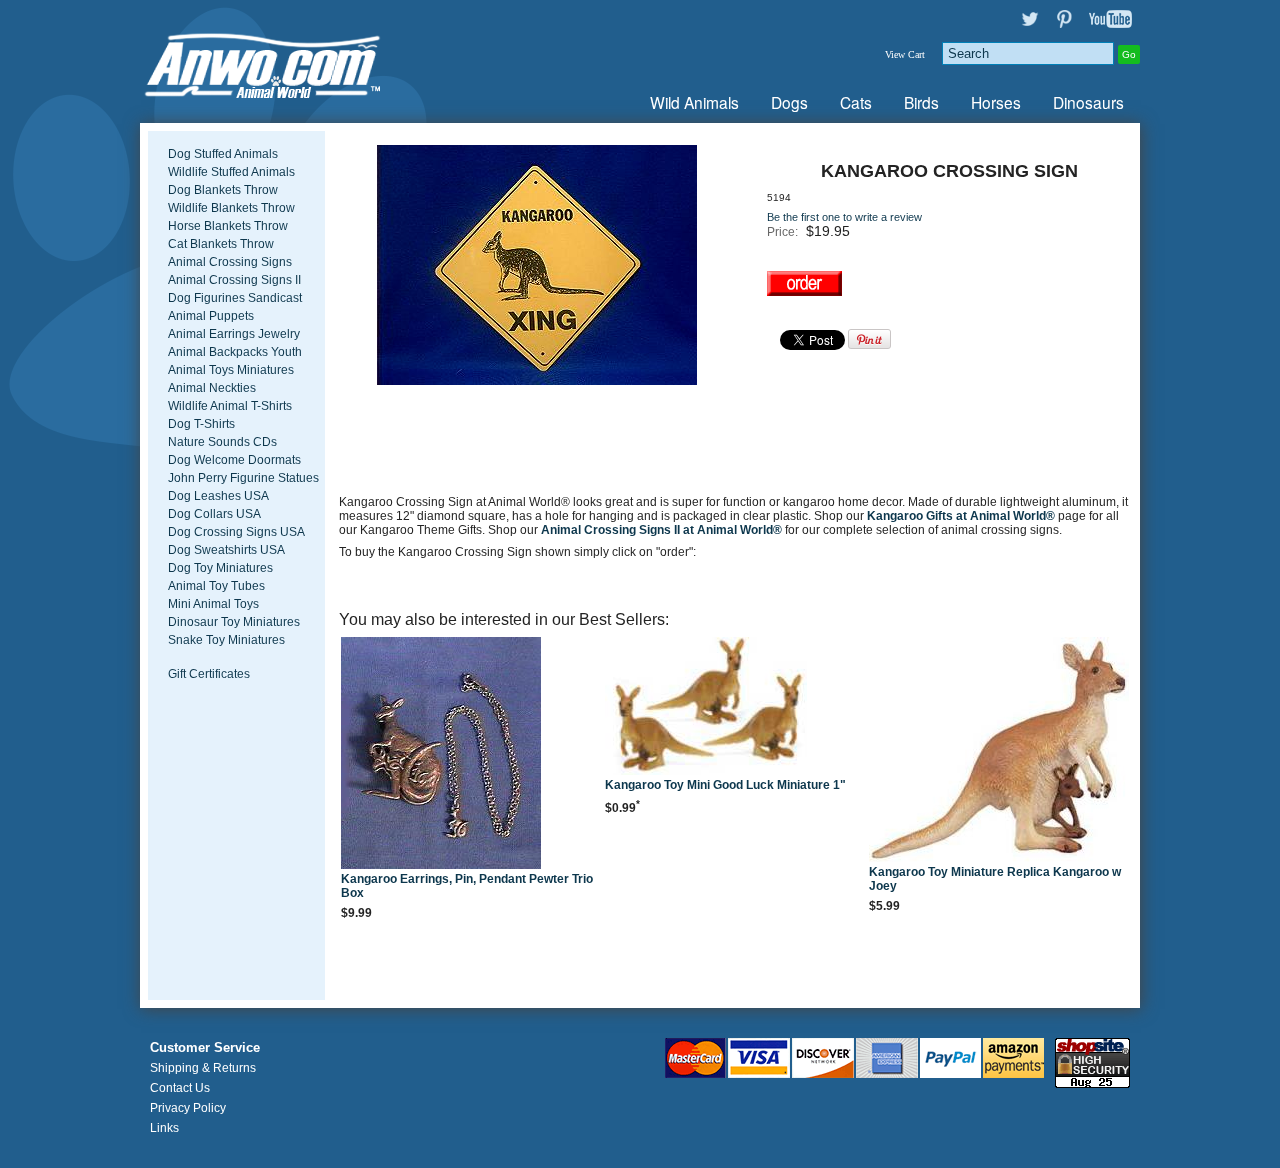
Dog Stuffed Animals (223, 154)
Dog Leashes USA (218, 496)
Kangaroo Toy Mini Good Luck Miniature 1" (725, 785)
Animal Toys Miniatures (231, 370)
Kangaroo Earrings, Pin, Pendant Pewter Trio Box (467, 886)
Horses (996, 102)
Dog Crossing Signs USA (236, 532)
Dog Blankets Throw (223, 190)
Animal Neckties (212, 388)
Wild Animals (694, 102)
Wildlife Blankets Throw (231, 208)
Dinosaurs (1088, 102)
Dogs (789, 102)
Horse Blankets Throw (228, 226)
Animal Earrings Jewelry (234, 334)
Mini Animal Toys (213, 604)
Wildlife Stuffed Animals (231, 172)
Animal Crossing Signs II (234, 280)
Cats (856, 102)
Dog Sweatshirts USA (226, 550)
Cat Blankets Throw (221, 244)
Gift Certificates (209, 674)
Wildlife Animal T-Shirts (230, 406)
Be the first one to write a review (844, 217)
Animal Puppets (211, 316)
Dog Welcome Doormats (234, 460)
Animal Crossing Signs (230, 262)
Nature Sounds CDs (222, 442)
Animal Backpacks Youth (235, 352)
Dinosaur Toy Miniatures (234, 622)
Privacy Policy (188, 1108)
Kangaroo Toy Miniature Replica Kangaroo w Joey (995, 879)
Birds (921, 102)
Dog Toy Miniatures (220, 568)
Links (164, 1128)
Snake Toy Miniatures (226, 640)
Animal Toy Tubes (216, 586)
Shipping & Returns (203, 1068)
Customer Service (205, 1048)
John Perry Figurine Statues (243, 478)
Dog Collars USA (214, 514)
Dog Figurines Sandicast (235, 298)
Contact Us (180, 1088)
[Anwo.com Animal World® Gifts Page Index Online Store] (305, 61)
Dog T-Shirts (201, 424)
